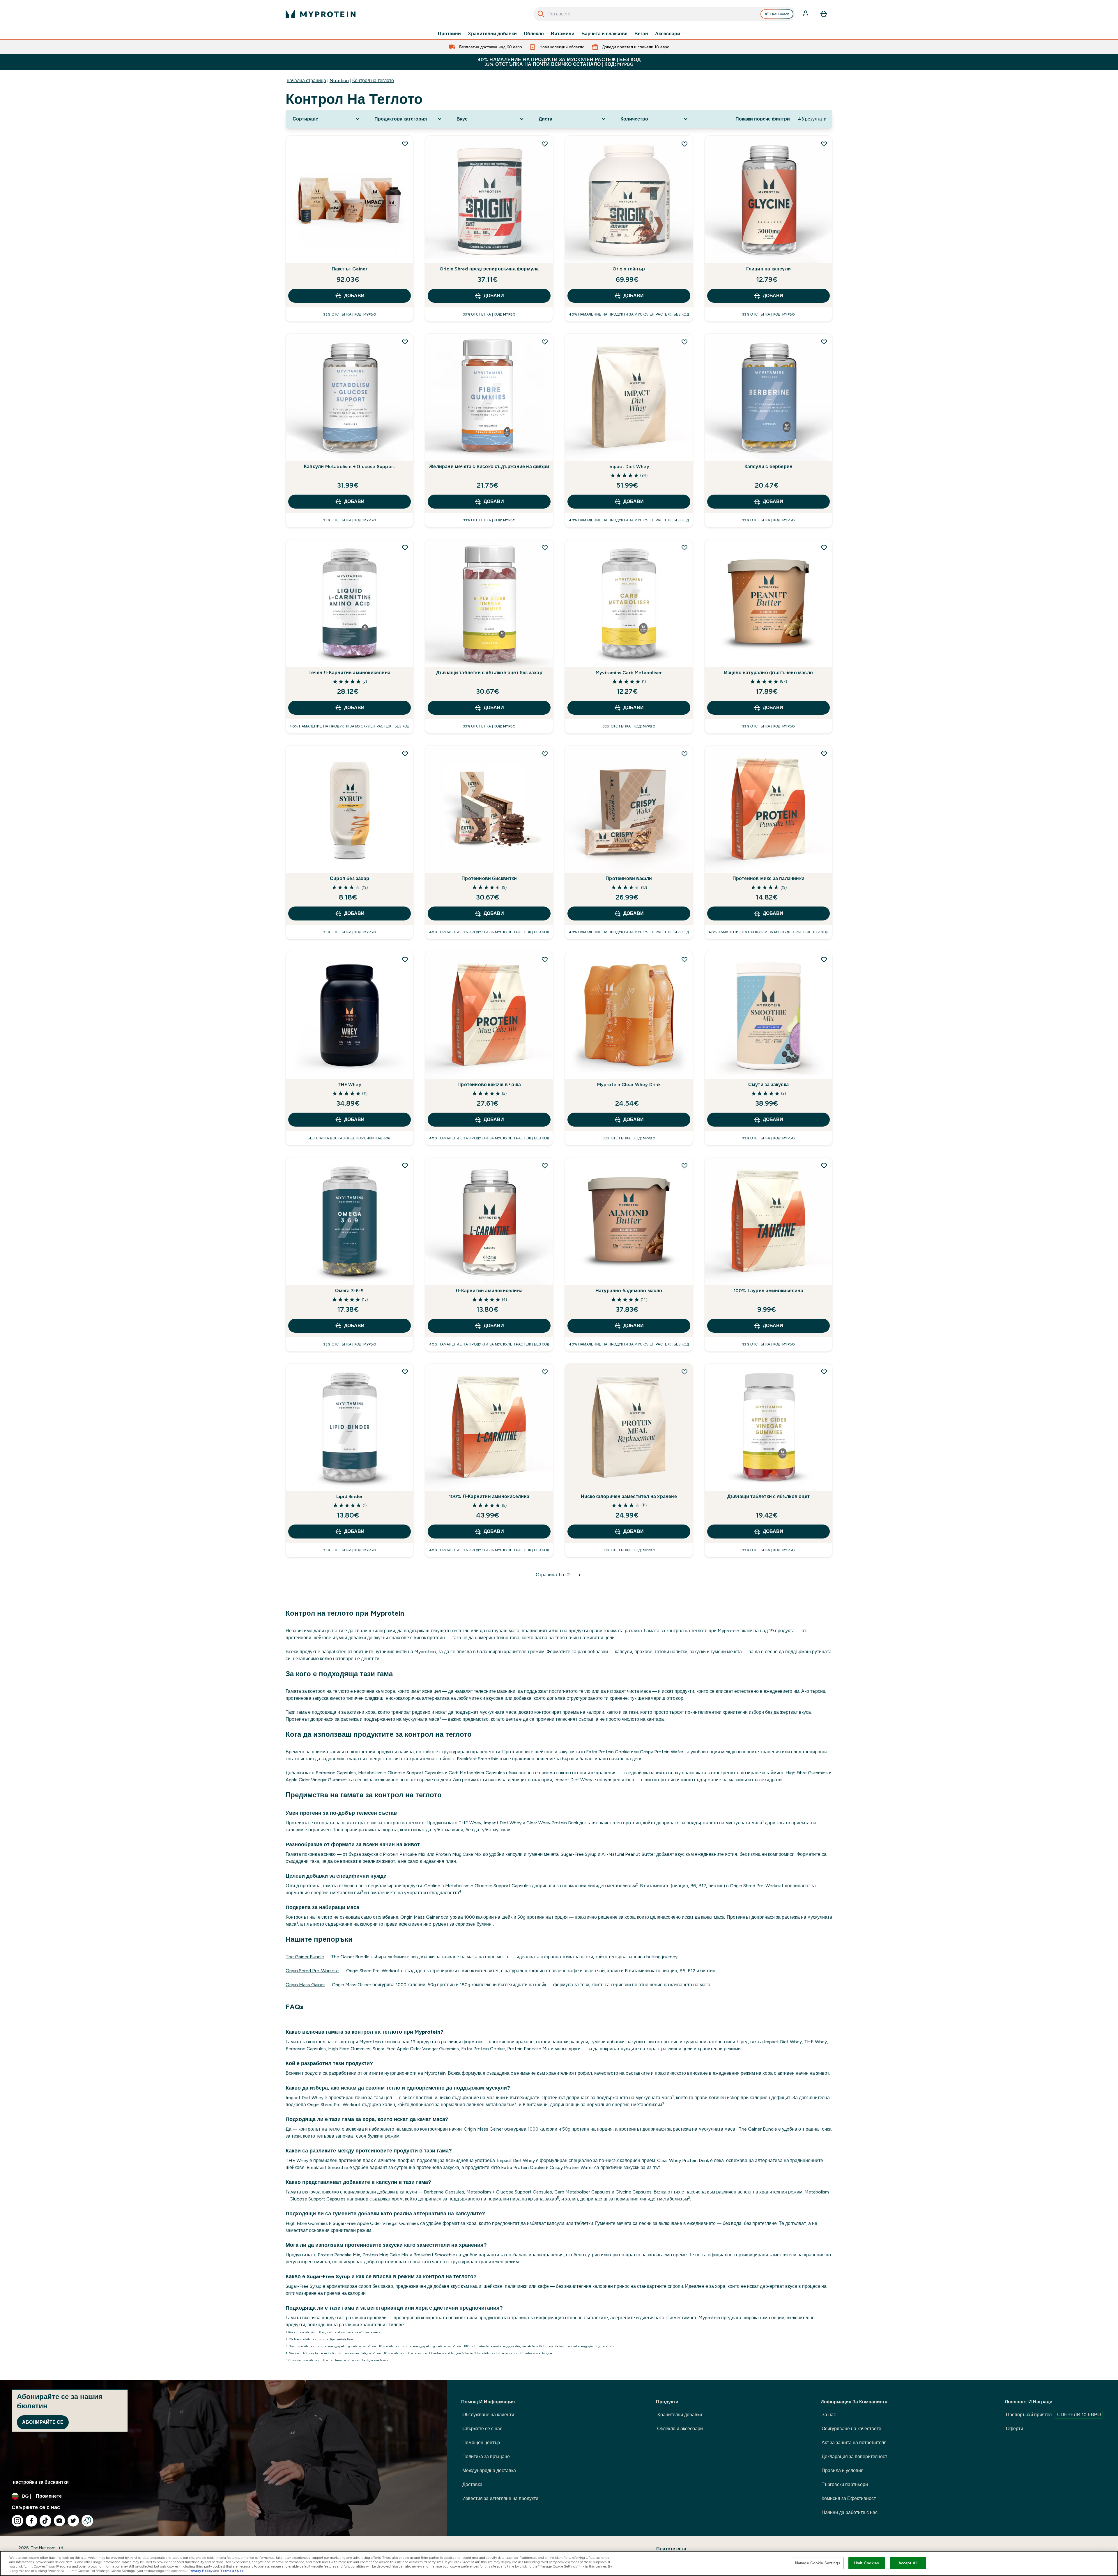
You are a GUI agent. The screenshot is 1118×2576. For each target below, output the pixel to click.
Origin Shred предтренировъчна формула (489, 269)
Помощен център (481, 2443)
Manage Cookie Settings (818, 2563)
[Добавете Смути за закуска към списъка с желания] (824, 959)
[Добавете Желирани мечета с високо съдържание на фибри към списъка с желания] (545, 342)
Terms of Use (232, 2571)
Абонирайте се (43, 2422)
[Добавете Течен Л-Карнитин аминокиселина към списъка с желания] (405, 548)
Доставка (472, 2484)
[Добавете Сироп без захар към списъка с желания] (405, 754)
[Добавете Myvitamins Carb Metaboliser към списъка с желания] (684, 548)
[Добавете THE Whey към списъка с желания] (405, 959)
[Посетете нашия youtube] (59, 2521)
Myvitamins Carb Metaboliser (629, 673)
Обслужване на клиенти (488, 2415)
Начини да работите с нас (850, 2512)
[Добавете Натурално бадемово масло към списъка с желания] (684, 1166)
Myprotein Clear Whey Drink (629, 1085)
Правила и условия (843, 2470)
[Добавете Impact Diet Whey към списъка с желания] (684, 342)
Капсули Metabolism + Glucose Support (350, 466)
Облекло (534, 34)
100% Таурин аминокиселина (768, 1291)
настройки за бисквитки (41, 2482)
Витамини (563, 34)
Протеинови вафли (629, 878)
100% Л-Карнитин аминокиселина (489, 1496)
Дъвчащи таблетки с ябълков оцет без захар (489, 673)
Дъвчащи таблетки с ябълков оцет (768, 1496)
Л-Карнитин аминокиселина (489, 1291)
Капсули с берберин (769, 466)
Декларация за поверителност (854, 2457)
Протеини (449, 34)
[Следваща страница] (580, 1575)
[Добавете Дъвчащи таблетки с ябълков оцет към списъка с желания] (824, 1372)
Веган (641, 34)
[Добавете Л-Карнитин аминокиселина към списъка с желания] (545, 1166)
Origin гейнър (629, 269)
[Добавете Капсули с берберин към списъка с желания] (824, 342)
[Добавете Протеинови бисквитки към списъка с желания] (545, 754)
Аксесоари (668, 34)
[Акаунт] (806, 14)
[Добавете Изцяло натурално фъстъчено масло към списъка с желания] (824, 548)
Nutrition (339, 80)
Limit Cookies (866, 2563)
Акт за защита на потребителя (854, 2443)
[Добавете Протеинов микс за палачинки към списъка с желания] (824, 754)
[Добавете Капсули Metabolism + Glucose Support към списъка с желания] (405, 342)
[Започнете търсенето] (541, 14)
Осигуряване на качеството (851, 2429)
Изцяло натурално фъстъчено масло (768, 673)
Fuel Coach (780, 14)
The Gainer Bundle (305, 1957)
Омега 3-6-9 (349, 1291)
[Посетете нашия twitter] (73, 2521)
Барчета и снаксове (604, 34)
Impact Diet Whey (629, 466)
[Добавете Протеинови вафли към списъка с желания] (684, 754)
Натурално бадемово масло (629, 1291)
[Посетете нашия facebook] (31, 2521)
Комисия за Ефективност (849, 2498)
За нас (829, 2415)
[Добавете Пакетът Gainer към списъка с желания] (405, 144)
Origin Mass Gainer (305, 1985)
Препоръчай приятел (1053, 2415)
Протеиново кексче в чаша (489, 1085)
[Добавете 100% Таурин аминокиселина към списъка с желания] (824, 1166)
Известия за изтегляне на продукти (500, 2498)
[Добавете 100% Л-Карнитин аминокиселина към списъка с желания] (545, 1372)
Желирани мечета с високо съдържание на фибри (489, 466)
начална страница (306, 80)
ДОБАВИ (354, 296)
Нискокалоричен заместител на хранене (629, 1496)
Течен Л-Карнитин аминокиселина (350, 673)
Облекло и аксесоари (680, 2429)
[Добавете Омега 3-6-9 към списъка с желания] (405, 1166)
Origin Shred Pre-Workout (312, 1971)
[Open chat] (87, 2521)
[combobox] (664, 14)
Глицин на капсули (768, 269)
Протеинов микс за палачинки (768, 878)
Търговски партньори (845, 2484)
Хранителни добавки (492, 34)
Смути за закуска (768, 1085)
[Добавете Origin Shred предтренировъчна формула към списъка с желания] (545, 144)
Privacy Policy (200, 2571)
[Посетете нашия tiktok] (45, 2521)
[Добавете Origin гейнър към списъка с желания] (684, 144)
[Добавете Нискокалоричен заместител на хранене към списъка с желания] (684, 1372)
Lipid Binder (350, 1496)
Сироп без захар (350, 878)
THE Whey (350, 1085)
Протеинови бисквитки (489, 878)
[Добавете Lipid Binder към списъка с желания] (405, 1372)
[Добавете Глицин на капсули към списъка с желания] (824, 144)
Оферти (1014, 2429)
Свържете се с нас (482, 2429)
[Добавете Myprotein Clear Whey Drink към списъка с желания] (684, 959)
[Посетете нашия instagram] (17, 2521)
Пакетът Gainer (350, 269)
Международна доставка (489, 2470)
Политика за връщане (486, 2457)
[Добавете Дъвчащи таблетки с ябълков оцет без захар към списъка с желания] (545, 548)
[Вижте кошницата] (824, 14)
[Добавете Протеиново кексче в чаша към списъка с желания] (545, 959)
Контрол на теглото (373, 80)
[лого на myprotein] (321, 14)
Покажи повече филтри (763, 119)
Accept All (908, 2563)
